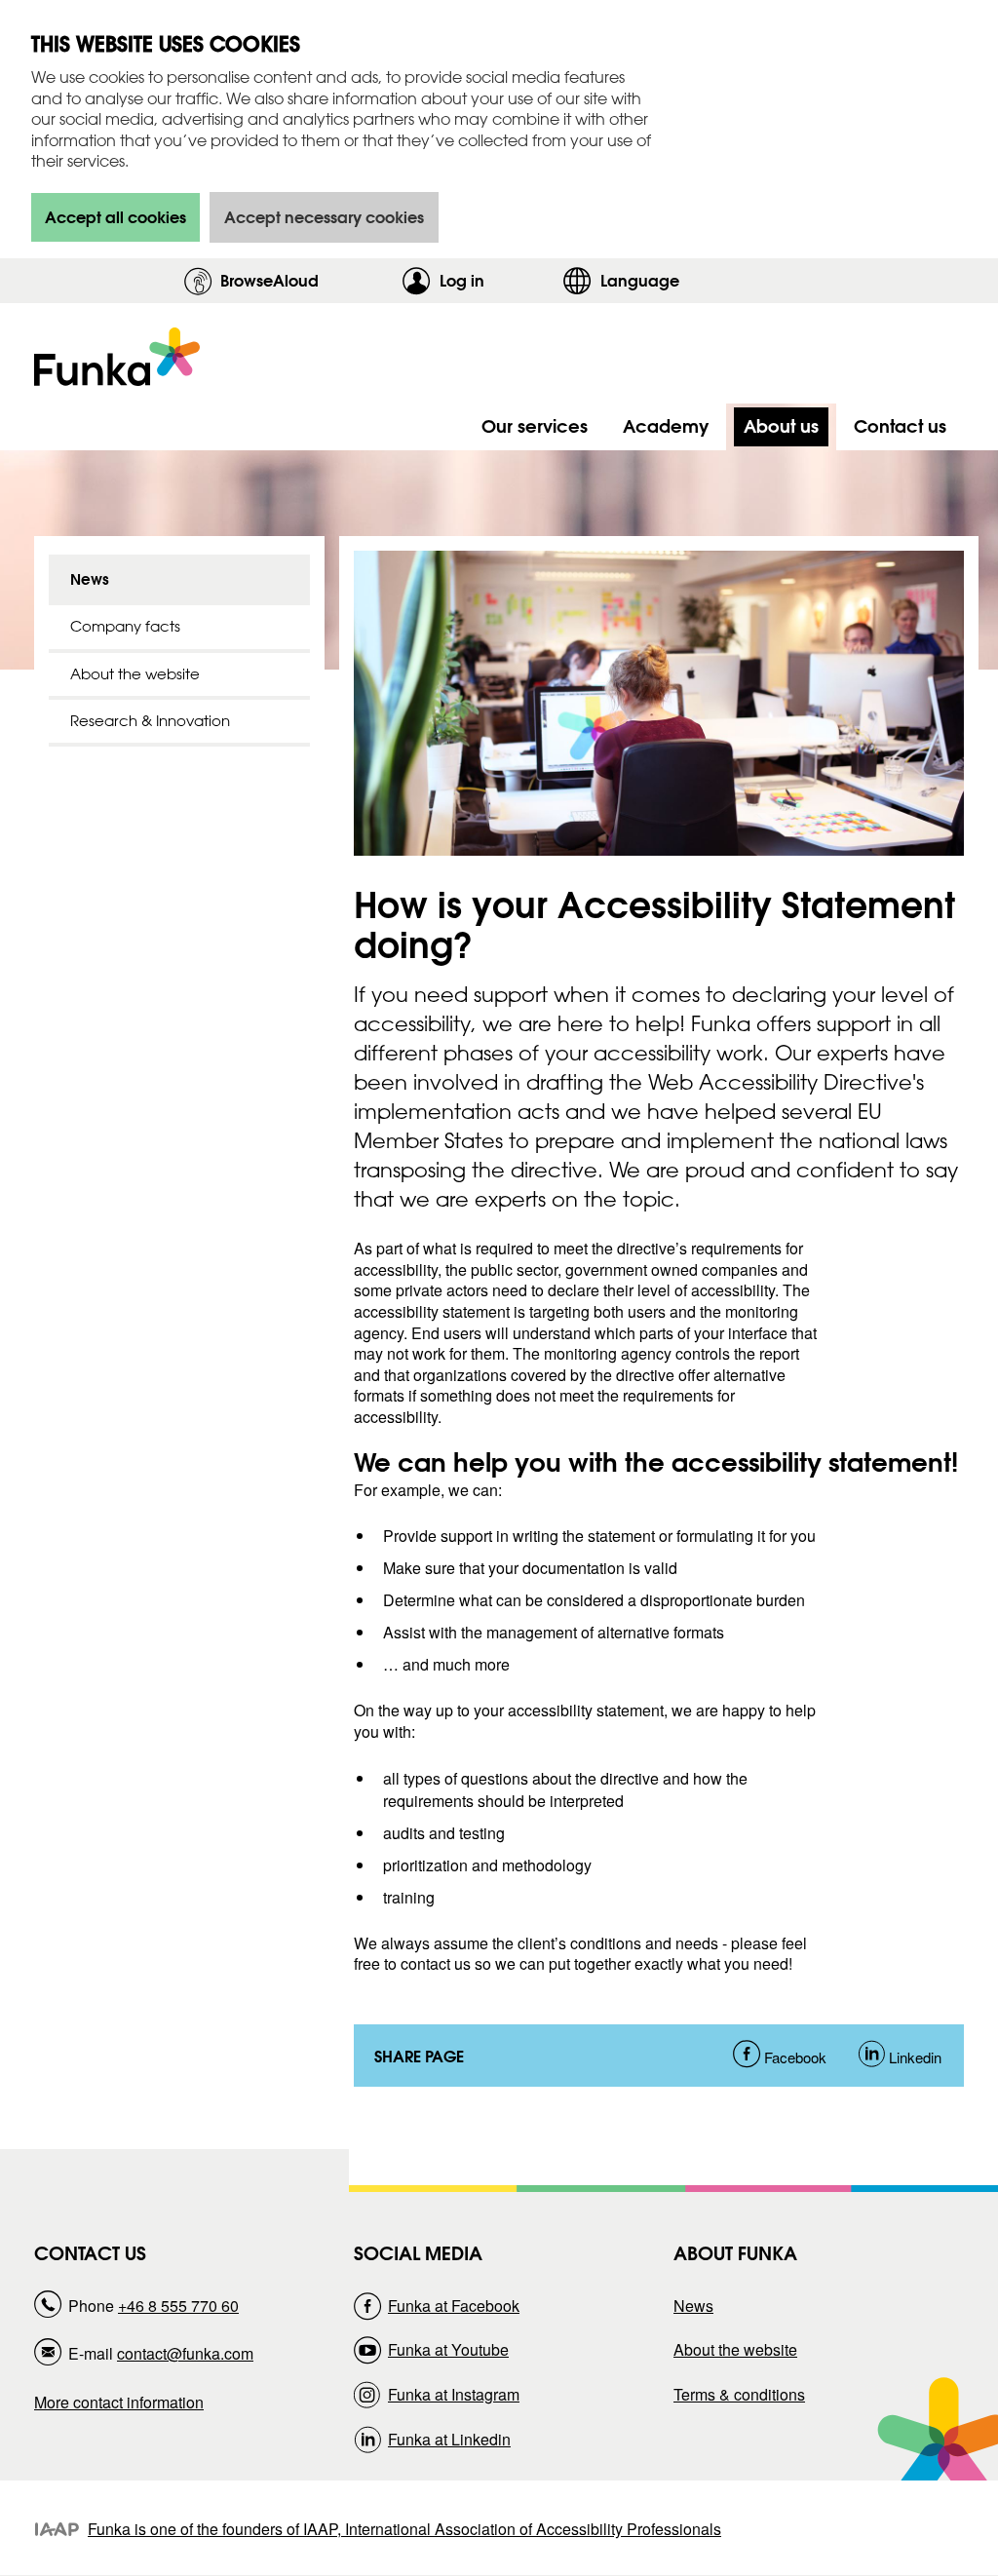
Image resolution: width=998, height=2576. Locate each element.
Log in (496, 280)
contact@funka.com (185, 2353)
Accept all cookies (115, 217)
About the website (135, 674)
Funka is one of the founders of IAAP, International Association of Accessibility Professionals (404, 2529)
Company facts (125, 626)
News (90, 579)
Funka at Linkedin (449, 2439)
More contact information (119, 2402)
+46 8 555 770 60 (178, 2306)
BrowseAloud (269, 280)
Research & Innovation (150, 721)
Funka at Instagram (454, 2394)
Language (640, 280)
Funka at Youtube (448, 2349)
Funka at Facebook (454, 2306)
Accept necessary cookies (324, 217)
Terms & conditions (739, 2394)
